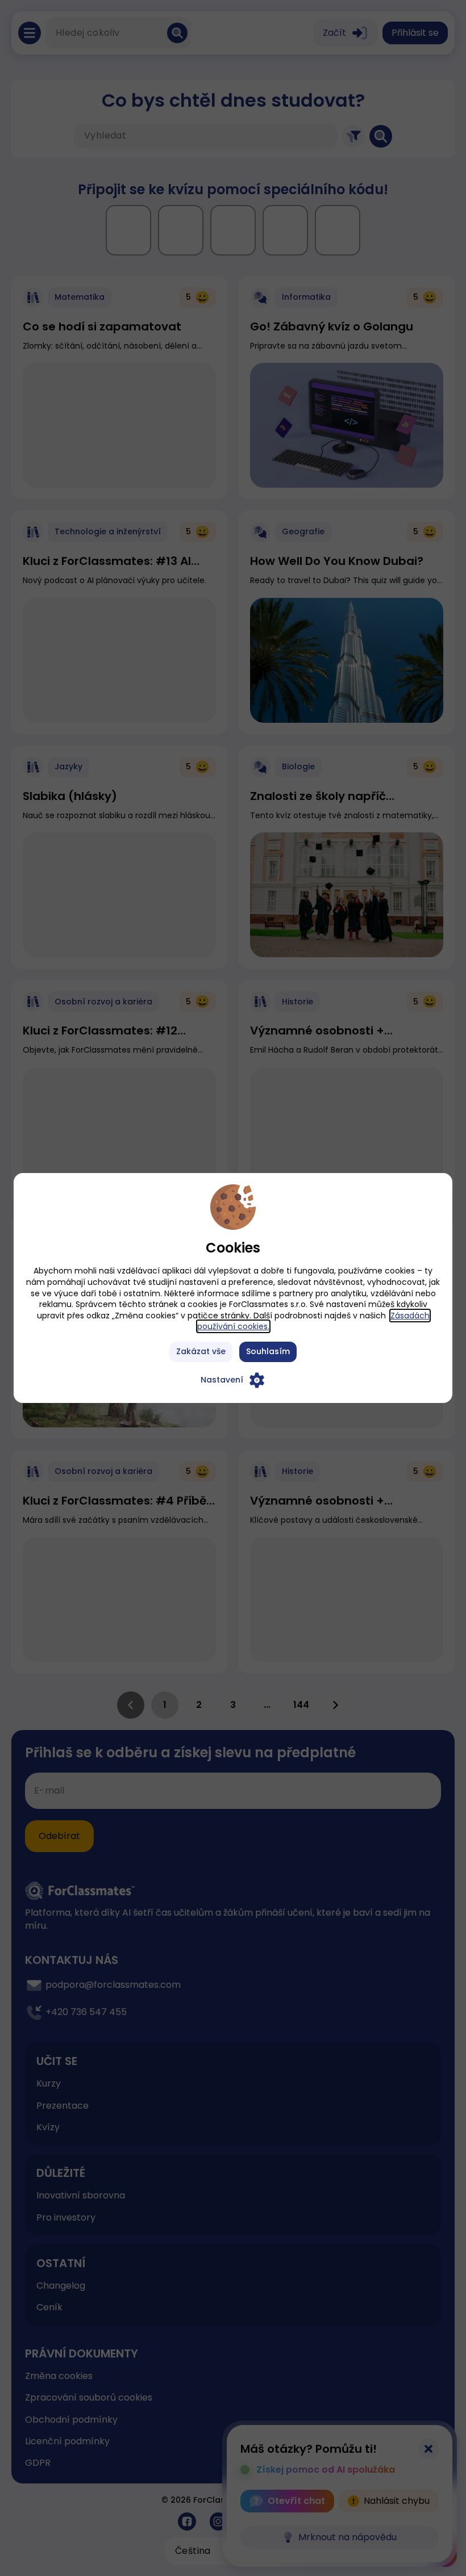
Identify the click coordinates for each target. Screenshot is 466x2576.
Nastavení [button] (222, 1380)
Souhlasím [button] (268, 1351)
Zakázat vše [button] (201, 1351)
